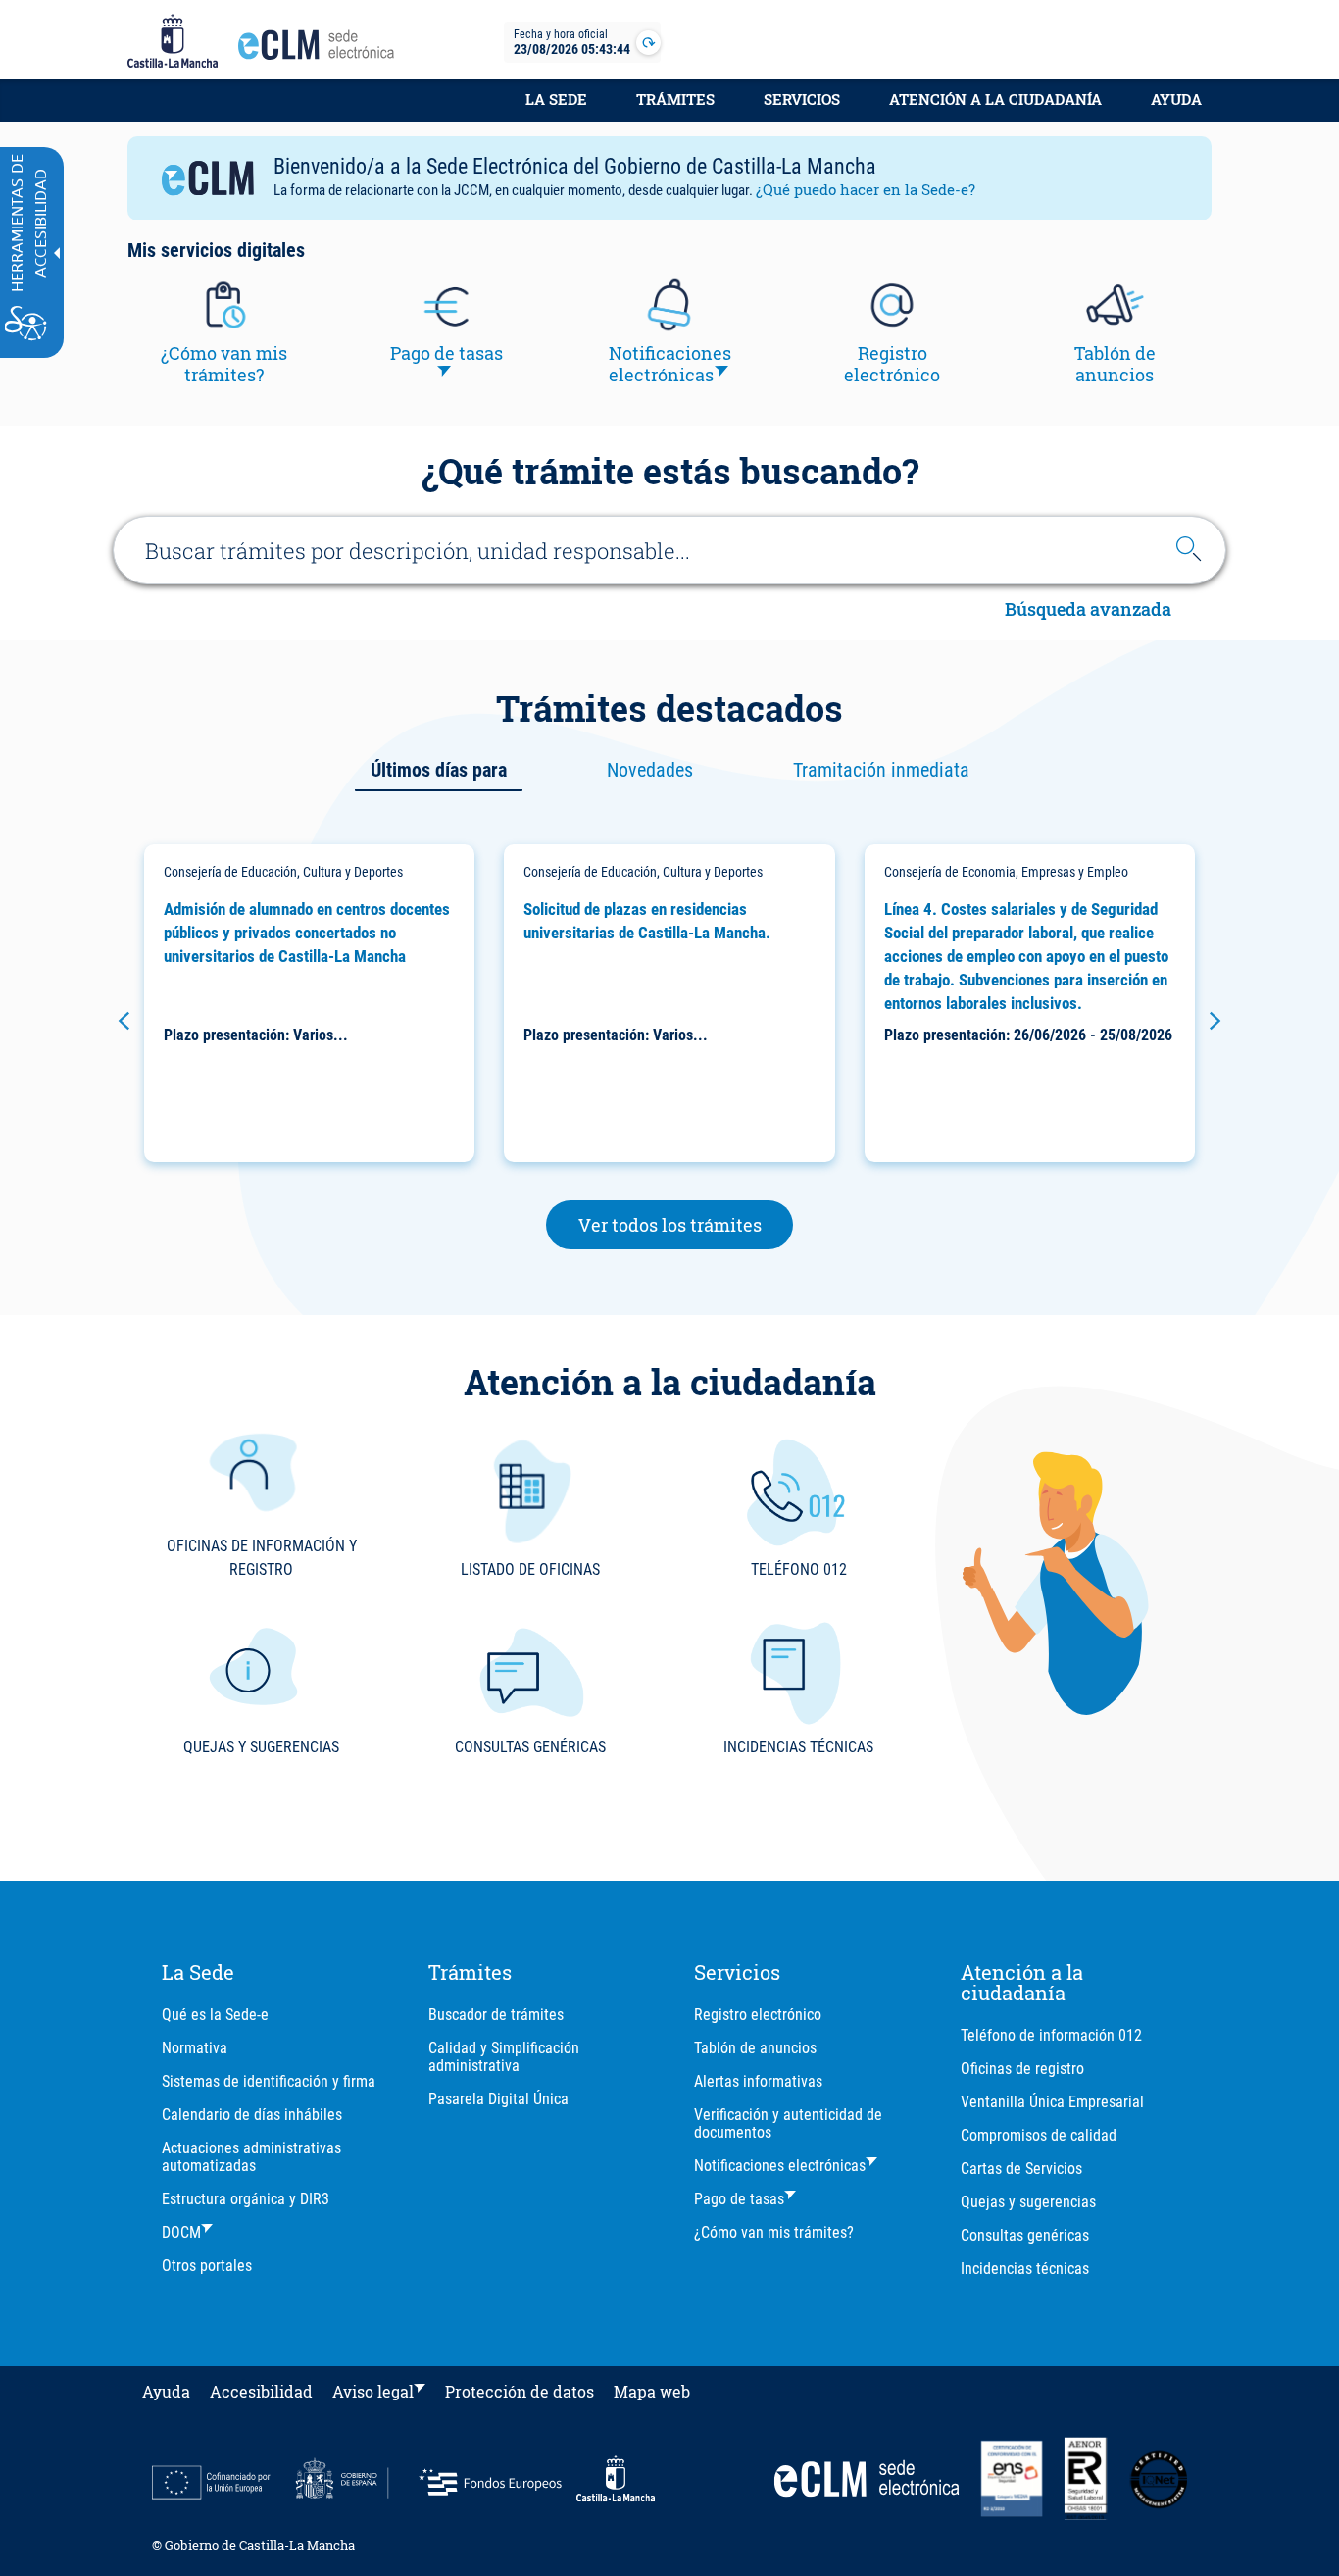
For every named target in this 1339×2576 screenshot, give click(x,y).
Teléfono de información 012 (1051, 2035)
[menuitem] (556, 110)
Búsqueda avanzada (1088, 610)
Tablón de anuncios (755, 2048)
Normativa (195, 2048)
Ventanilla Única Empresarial (1052, 2102)
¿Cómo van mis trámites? (774, 2232)
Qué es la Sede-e (215, 2015)
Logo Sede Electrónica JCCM (322, 50)
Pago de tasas (739, 2199)
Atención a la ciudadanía (995, 99)
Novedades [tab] (650, 770)
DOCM (181, 2232)
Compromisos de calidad (1039, 2135)
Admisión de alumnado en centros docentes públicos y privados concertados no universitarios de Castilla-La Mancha (307, 933)
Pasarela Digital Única (498, 2099)
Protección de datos (520, 2391)
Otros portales (207, 2266)
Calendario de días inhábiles (252, 2115)
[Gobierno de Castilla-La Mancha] (173, 42)
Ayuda (1176, 99)
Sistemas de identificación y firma (269, 2081)
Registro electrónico (758, 2015)
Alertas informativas (758, 2081)
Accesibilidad (261, 2391)
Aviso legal (373, 2391)
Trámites (675, 99)
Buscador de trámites (496, 2015)
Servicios (802, 99)
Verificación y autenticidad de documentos (788, 2123)
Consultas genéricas (1025, 2235)
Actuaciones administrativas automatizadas (251, 2157)
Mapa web (652, 2391)
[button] (124, 1020)
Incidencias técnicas (1025, 2269)
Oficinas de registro (1022, 2069)
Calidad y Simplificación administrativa (504, 2057)
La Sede (556, 99)
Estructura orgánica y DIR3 (246, 2199)
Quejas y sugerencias (1028, 2202)
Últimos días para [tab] (439, 770)
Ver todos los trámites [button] (686, 1224)
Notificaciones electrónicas (780, 2166)
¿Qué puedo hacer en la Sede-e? (866, 189)
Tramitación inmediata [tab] (881, 770)
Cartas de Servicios (1021, 2169)
